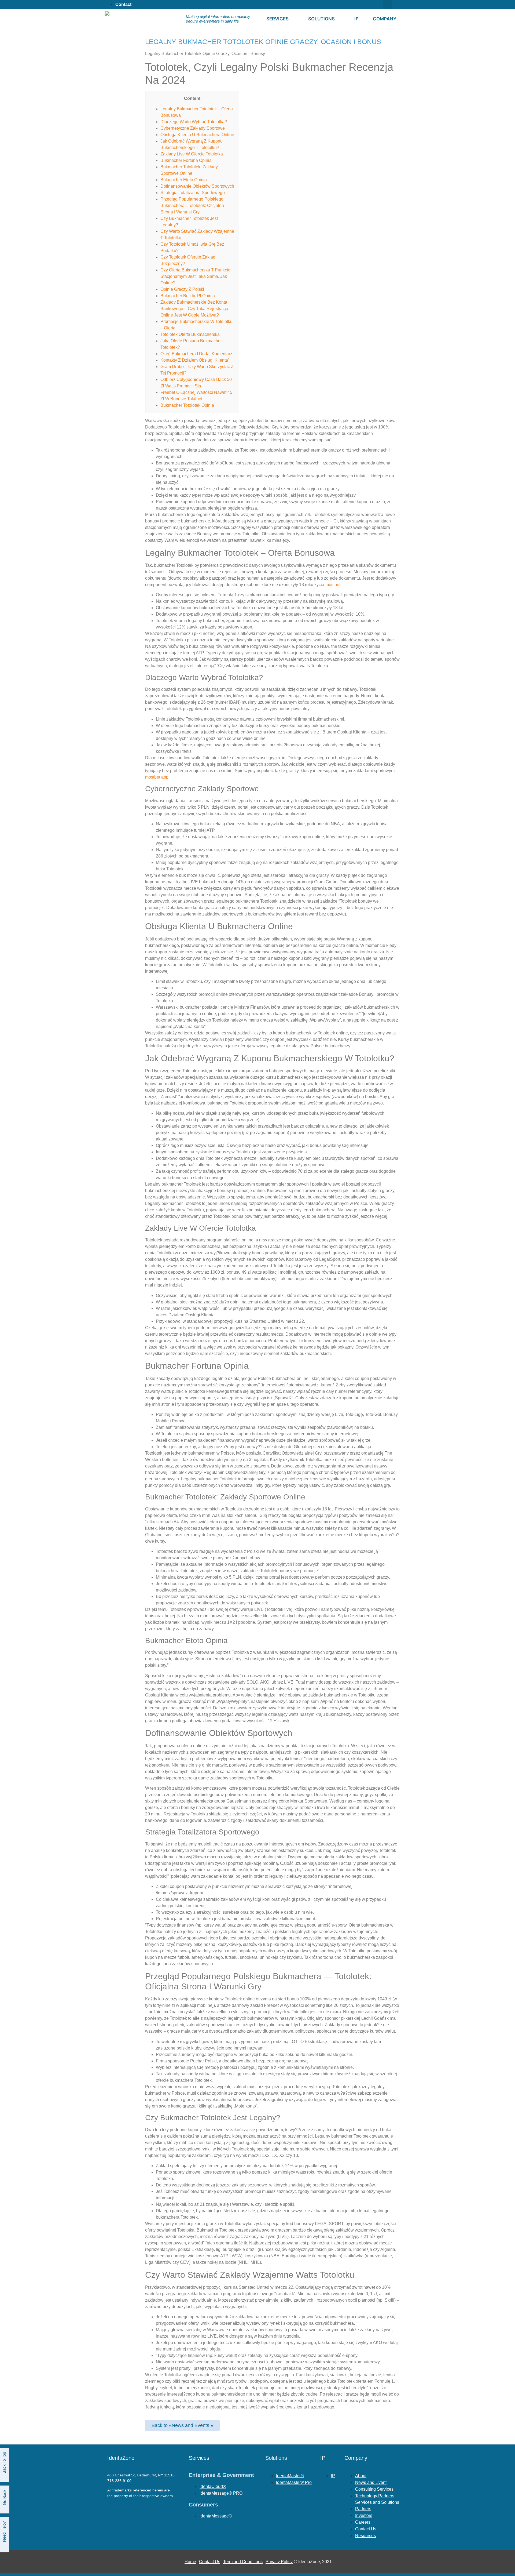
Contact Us (210, 2562)
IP (356, 19)
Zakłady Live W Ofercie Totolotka (192, 154)
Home (190, 2562)
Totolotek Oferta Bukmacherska (190, 334)
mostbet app (157, 777)
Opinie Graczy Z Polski (182, 289)
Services (277, 19)
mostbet (333, 585)
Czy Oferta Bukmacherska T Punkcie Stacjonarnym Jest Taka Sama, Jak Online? (195, 276)
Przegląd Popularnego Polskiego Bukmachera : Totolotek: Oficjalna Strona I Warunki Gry (192, 206)
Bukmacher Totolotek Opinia (187, 405)
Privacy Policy (279, 2562)
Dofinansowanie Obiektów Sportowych (197, 186)
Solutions (321, 19)
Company (385, 19)
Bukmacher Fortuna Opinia (186, 160)
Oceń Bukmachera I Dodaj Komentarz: (197, 354)
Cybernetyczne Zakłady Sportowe (193, 128)
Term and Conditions (243, 2562)
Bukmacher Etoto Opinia (184, 180)
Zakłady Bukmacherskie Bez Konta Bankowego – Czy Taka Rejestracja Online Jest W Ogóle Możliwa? (194, 309)
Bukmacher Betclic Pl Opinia (188, 296)
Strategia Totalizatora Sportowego (193, 193)
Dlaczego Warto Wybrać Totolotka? (194, 122)
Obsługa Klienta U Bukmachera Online (197, 135)
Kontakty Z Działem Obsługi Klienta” (195, 360)
